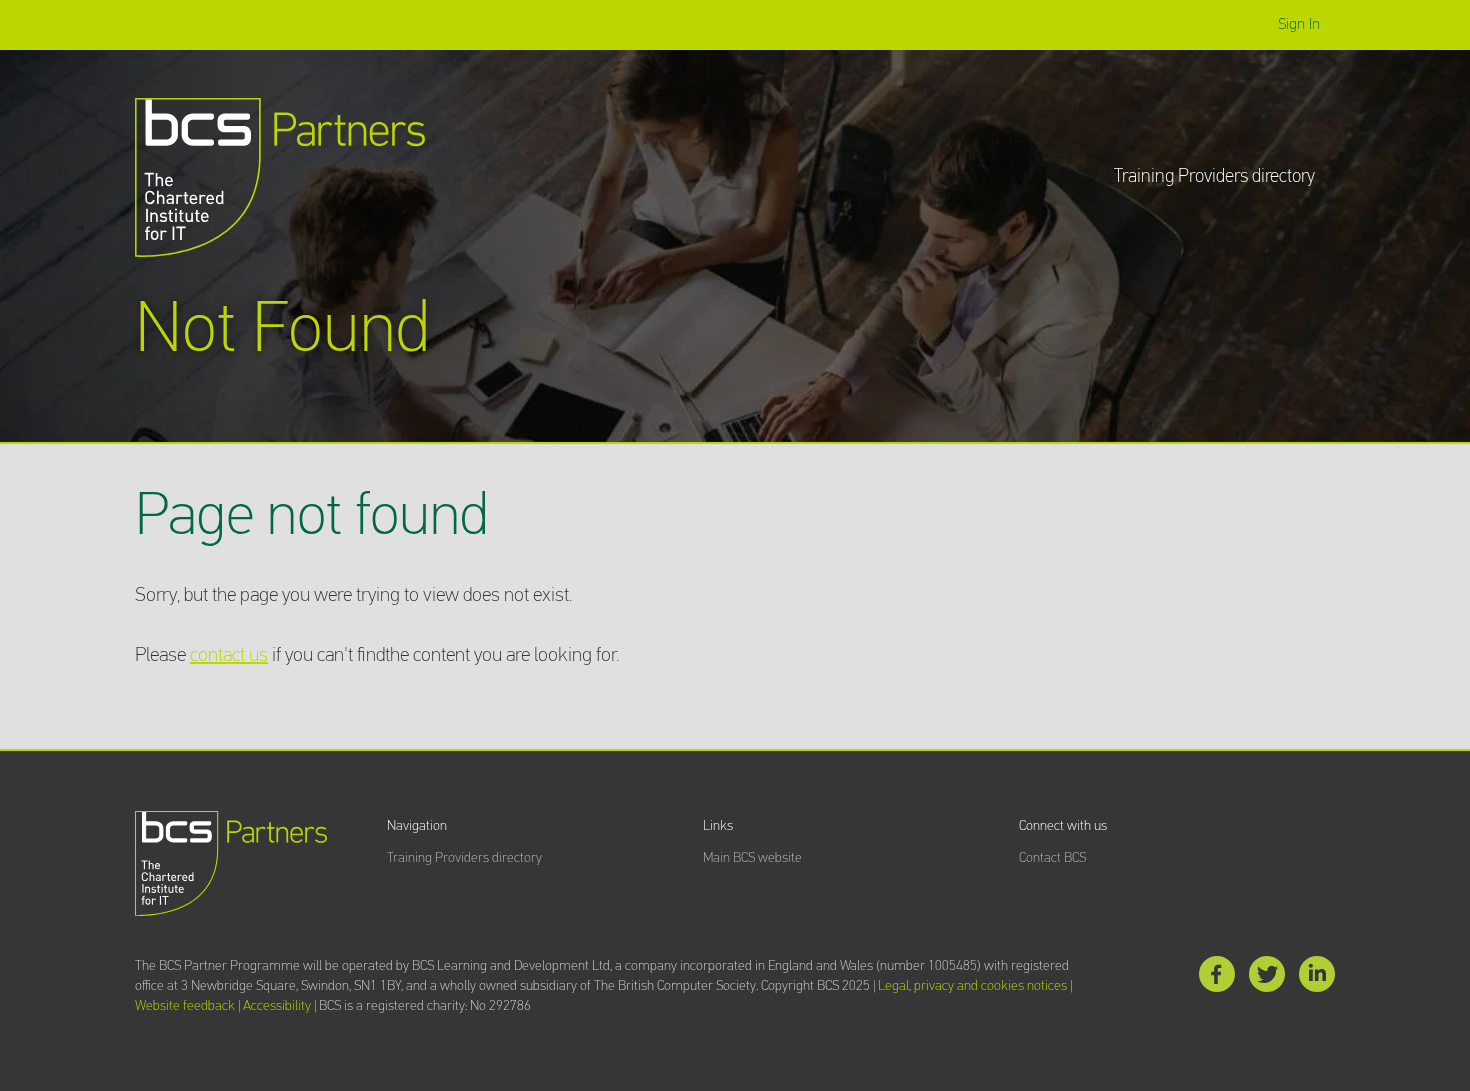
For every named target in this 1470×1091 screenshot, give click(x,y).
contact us (229, 655)
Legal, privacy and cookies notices (972, 986)
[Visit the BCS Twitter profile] (1267, 978)
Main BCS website (752, 858)
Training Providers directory (1214, 176)
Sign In (1299, 24)
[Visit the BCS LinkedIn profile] (1317, 978)
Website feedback (185, 1006)
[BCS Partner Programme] (280, 177)
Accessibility (277, 1006)
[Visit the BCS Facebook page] (1217, 978)
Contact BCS (1052, 858)
